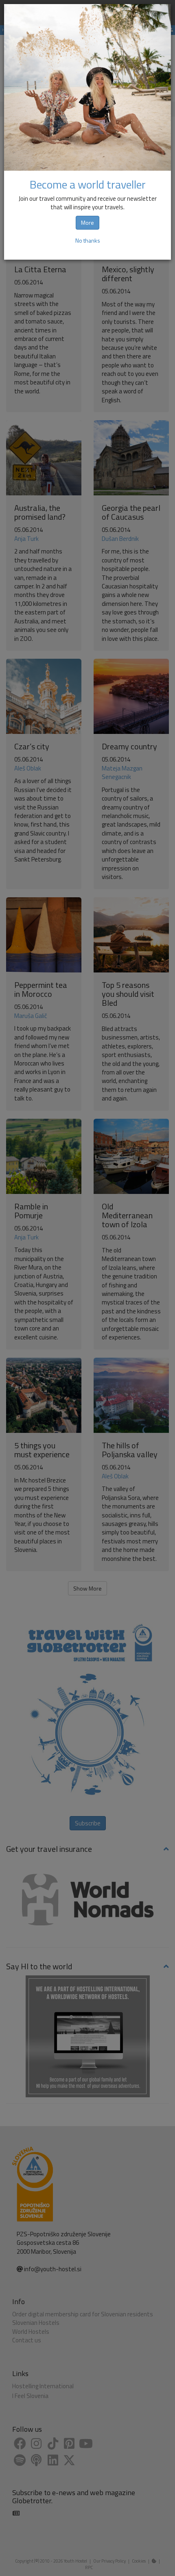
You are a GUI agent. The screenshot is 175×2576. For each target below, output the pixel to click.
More (87, 222)
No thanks (88, 240)
